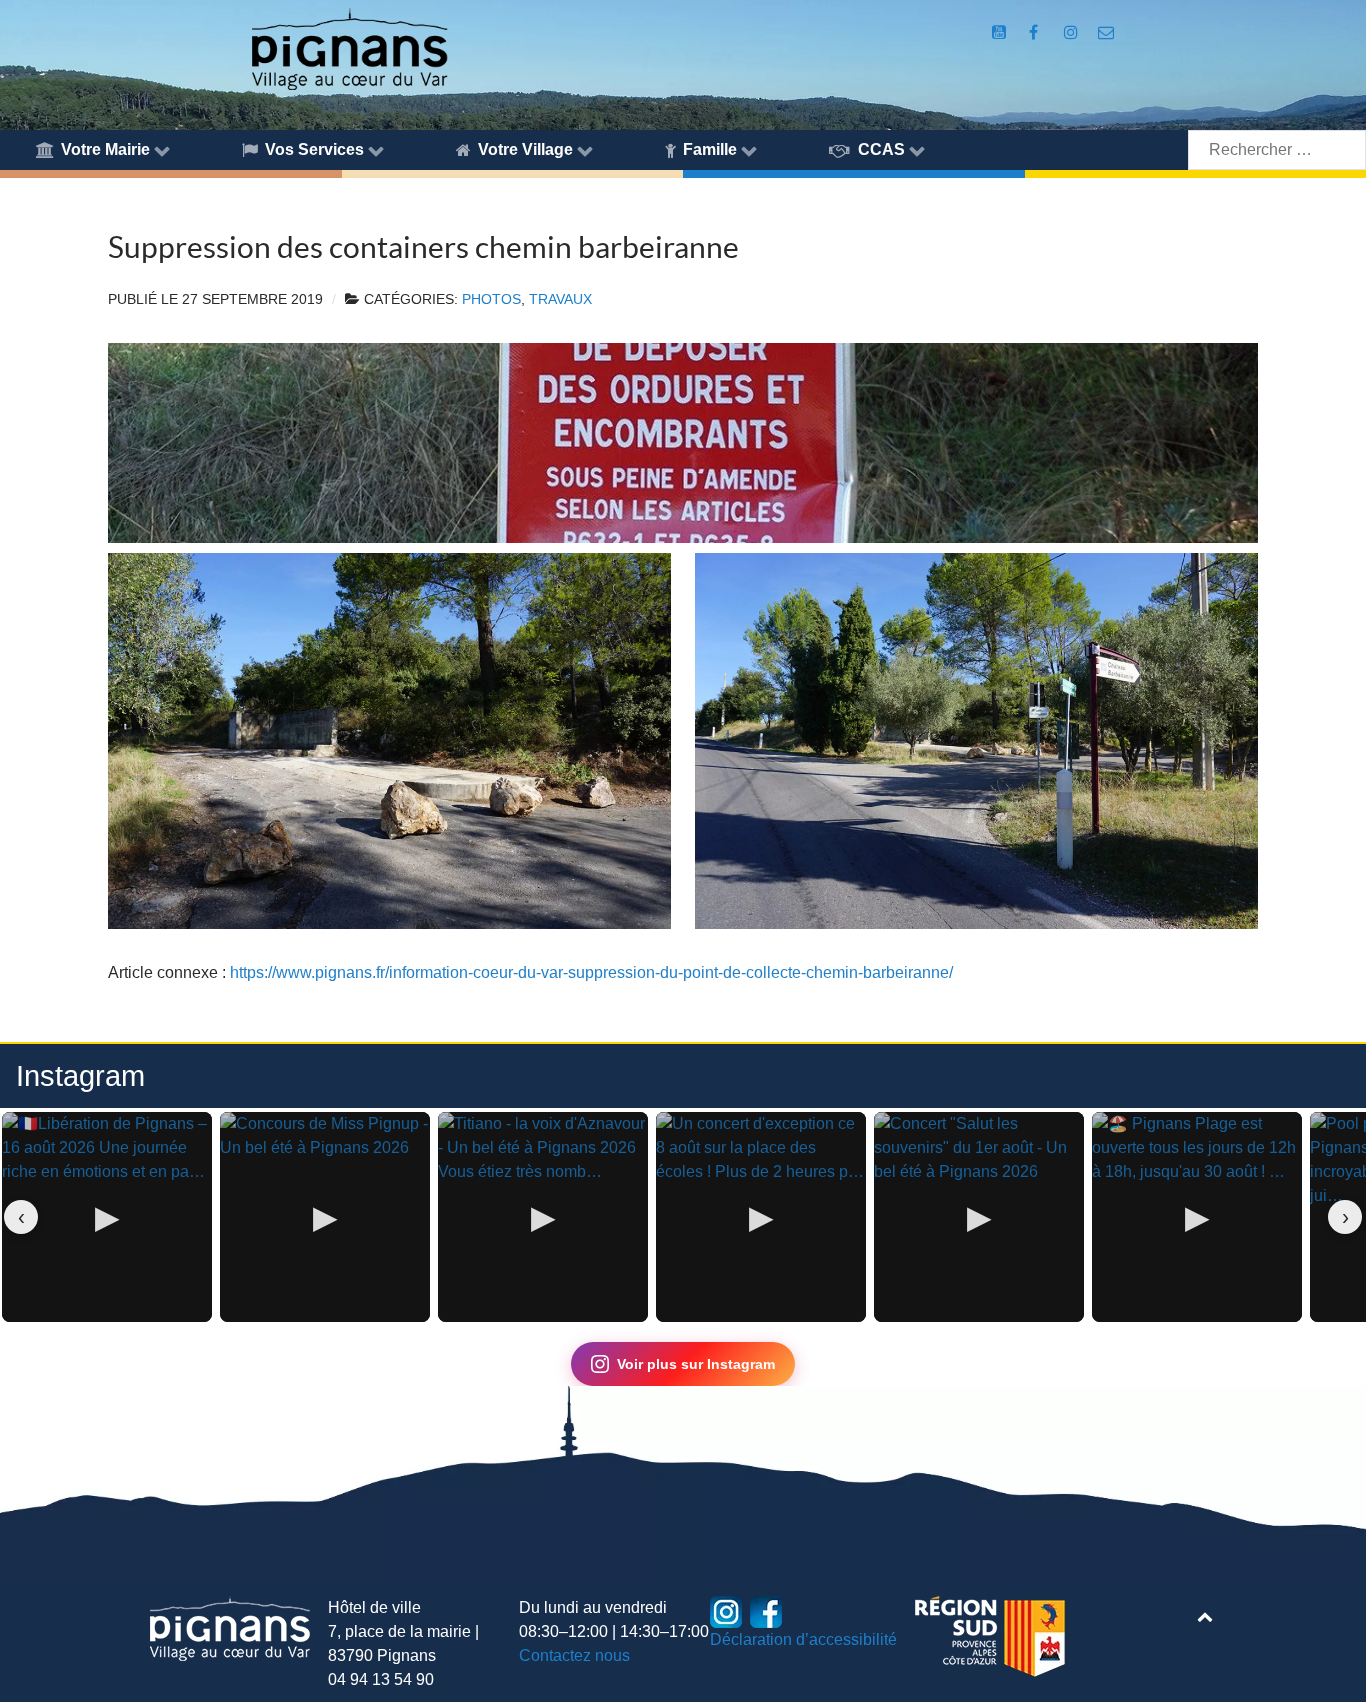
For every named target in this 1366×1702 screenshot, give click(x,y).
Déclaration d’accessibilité (803, 1639)
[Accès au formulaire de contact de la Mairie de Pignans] (1105, 32)
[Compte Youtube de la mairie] (1001, 32)
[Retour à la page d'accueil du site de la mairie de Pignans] (348, 47)
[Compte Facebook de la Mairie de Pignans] (1035, 32)
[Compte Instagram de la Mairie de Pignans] (1072, 32)
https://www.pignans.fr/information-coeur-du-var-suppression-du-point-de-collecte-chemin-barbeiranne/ (591, 972)
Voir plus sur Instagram (696, 1364)
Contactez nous (574, 1655)
